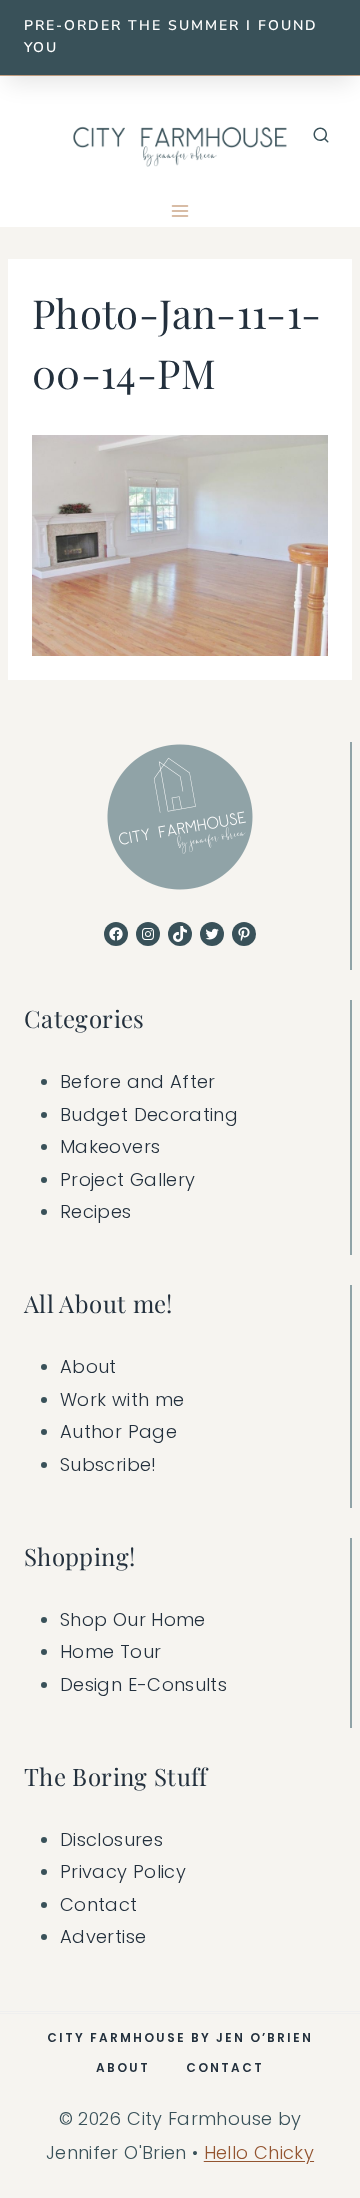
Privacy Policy (123, 1871)
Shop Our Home (133, 1619)
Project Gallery (127, 1179)
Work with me (122, 1399)
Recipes (96, 1211)
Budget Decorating (149, 1114)
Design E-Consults (143, 1684)
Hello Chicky (259, 2152)
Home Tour (110, 1651)
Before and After (138, 1081)
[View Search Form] (321, 136)
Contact (99, 1904)
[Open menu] (180, 211)
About (88, 1366)
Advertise (103, 1936)
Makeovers (110, 1146)
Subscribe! (108, 1464)
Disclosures (111, 1839)
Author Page (118, 1431)
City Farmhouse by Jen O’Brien (180, 2037)
